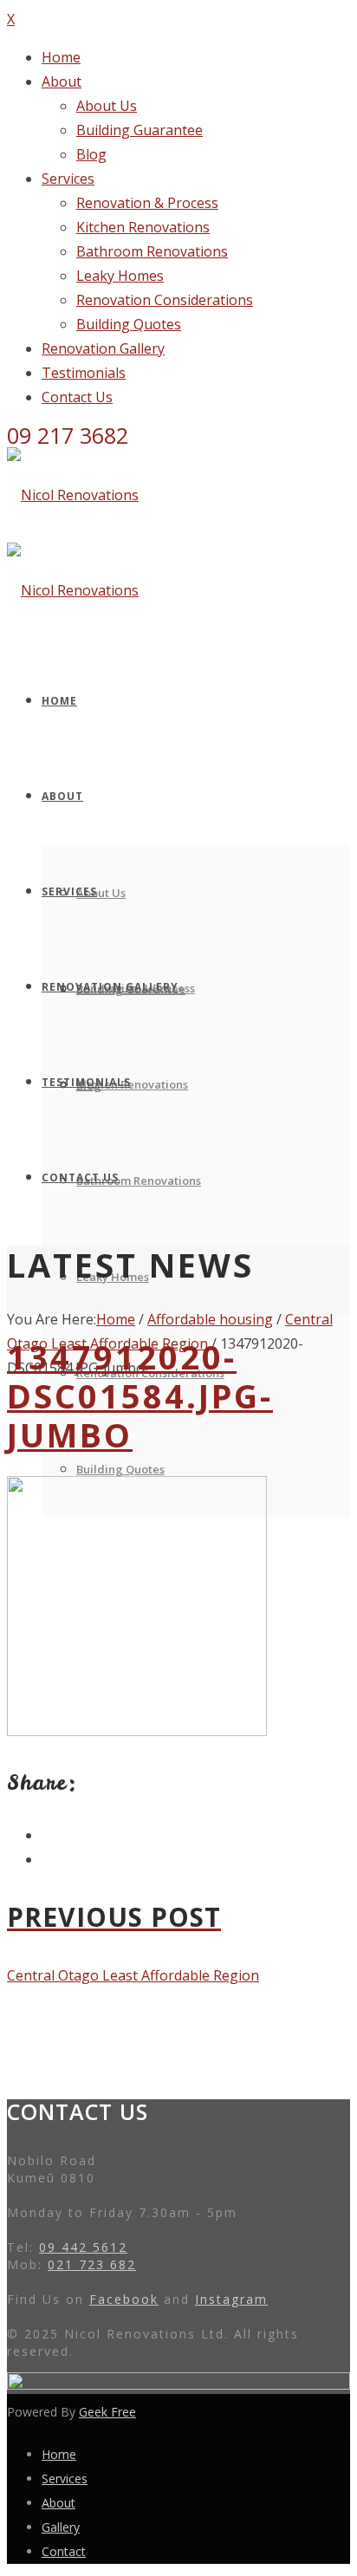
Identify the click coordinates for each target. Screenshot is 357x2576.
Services (68, 179)
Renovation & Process (147, 203)
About (62, 81)
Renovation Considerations (165, 300)
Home (61, 57)
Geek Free (107, 2412)
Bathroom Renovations (152, 251)
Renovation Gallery (103, 348)
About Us (107, 106)
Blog (91, 154)
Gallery (61, 2527)
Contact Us (77, 397)
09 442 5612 (83, 2247)
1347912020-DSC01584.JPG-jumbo (140, 1395)
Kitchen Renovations (143, 227)
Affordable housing (210, 1319)
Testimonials (84, 373)
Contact (64, 2551)
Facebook (124, 2299)
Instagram (231, 2299)
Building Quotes (129, 324)
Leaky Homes (120, 276)
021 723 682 (92, 2264)
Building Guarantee (140, 130)
